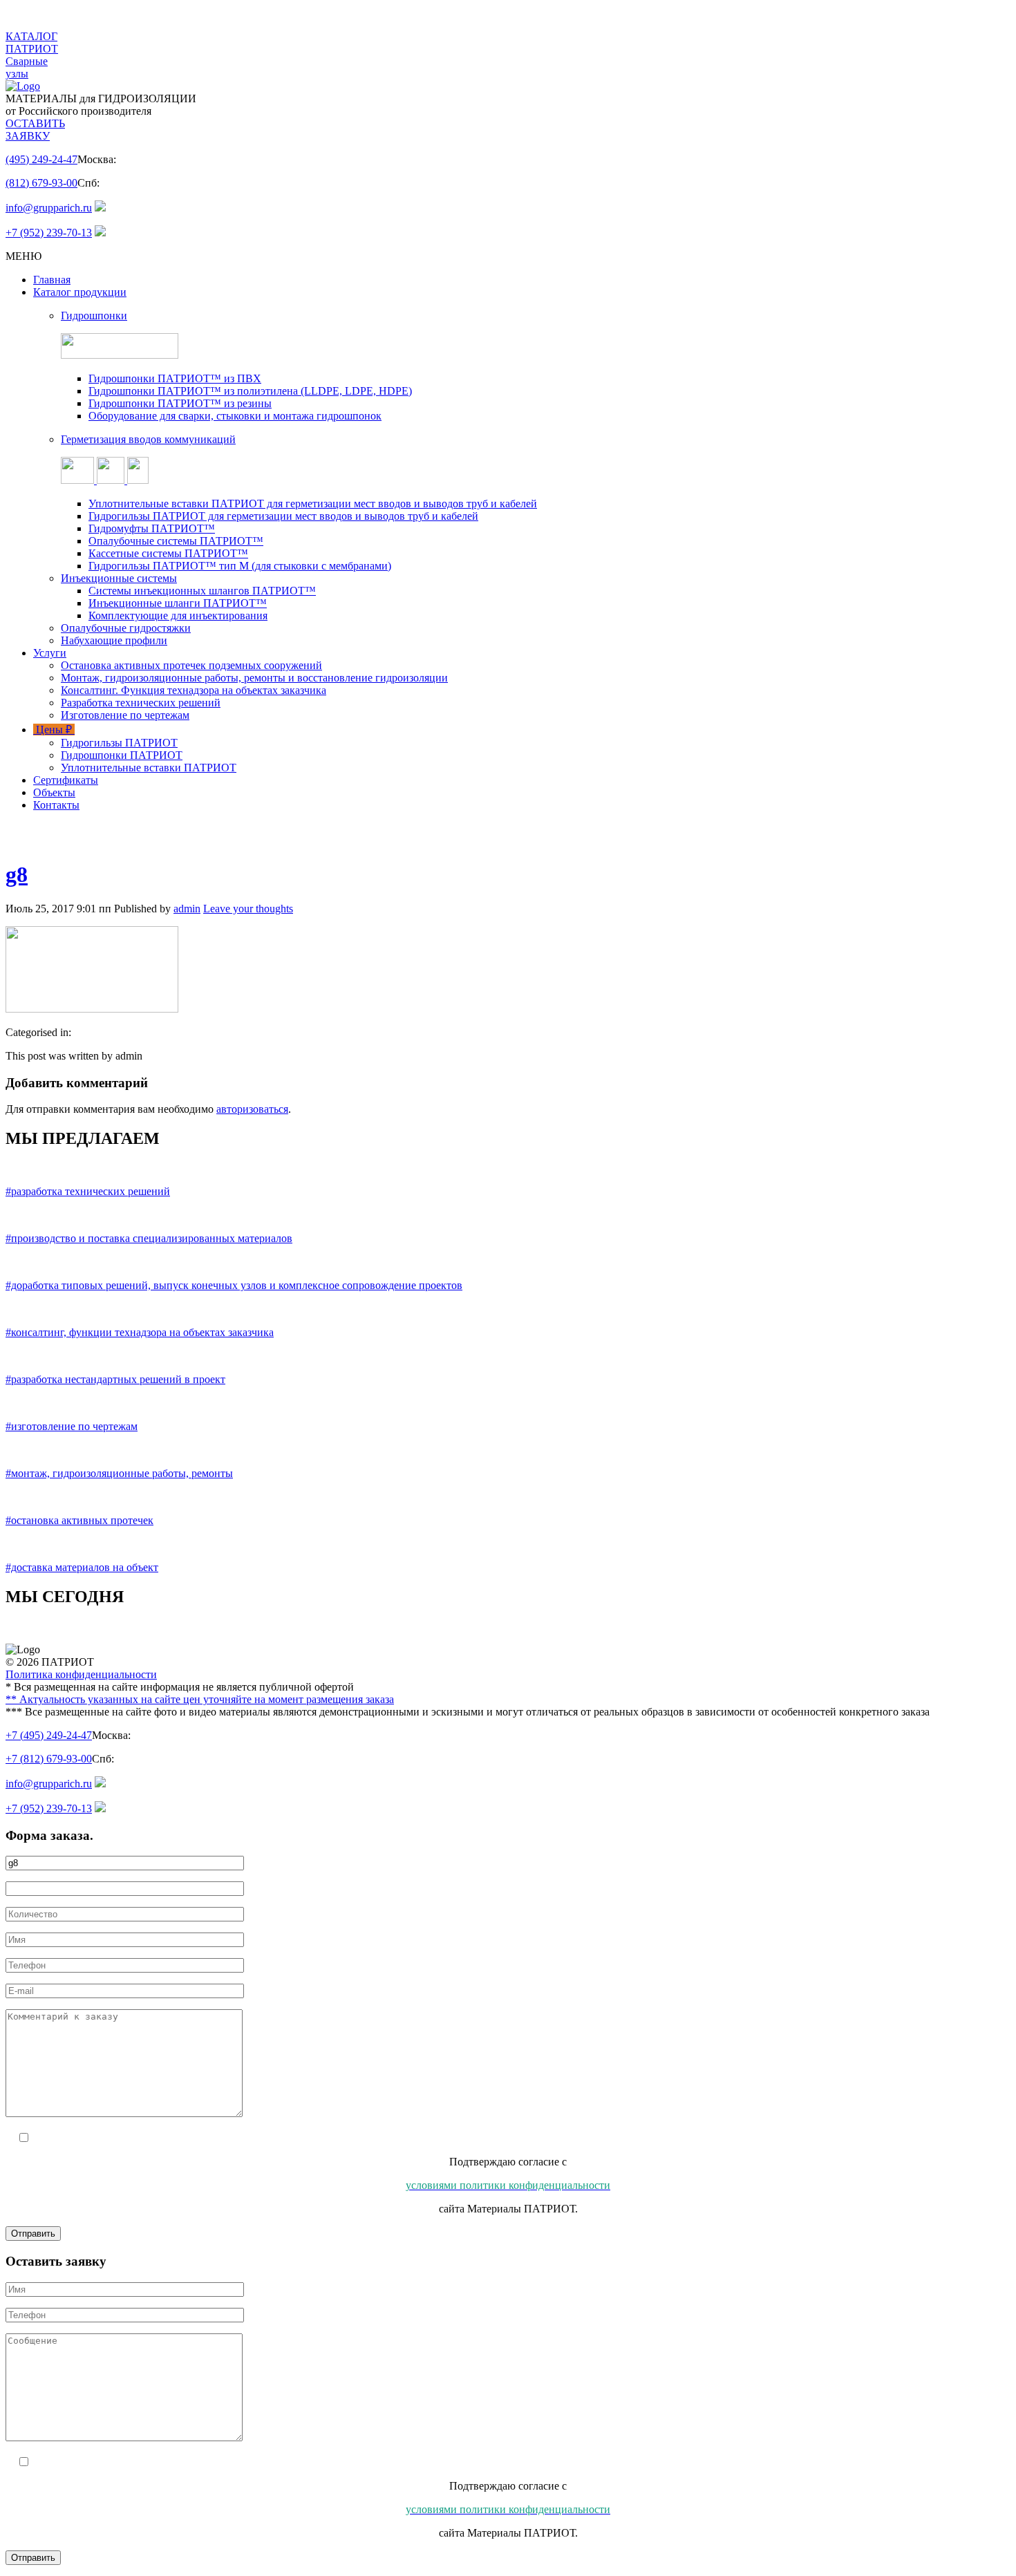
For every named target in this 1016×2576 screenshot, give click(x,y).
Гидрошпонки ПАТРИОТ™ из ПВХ (175, 378)
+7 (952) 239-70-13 (49, 233)
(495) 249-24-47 (41, 159)
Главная (52, 280)
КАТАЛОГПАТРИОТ (32, 43)
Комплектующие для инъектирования (178, 615)
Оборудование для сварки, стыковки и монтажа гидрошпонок (235, 416)
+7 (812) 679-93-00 (49, 1759)
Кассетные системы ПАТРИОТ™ (168, 553)
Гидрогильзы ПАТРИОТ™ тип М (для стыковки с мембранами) (240, 566)
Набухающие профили (114, 640)
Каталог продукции (80, 292)
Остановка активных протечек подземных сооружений (191, 665)
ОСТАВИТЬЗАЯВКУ (35, 130)
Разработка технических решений (141, 703)
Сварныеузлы (27, 67)
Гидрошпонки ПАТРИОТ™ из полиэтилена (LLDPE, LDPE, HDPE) (250, 391)
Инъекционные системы (119, 578)
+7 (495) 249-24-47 (49, 1735)
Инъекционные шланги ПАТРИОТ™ (178, 603)
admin (187, 909)
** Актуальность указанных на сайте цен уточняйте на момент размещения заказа (200, 1699)
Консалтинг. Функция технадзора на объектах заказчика (194, 690)
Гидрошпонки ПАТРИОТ (122, 755)
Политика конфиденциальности (81, 1674)
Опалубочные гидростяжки (126, 628)
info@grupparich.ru (49, 208)
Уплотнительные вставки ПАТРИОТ (149, 768)
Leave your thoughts (248, 909)
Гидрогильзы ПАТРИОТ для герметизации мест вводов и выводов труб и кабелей (283, 516)
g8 (17, 874)
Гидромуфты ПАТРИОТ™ (152, 528)
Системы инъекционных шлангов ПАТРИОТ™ (202, 591)
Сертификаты (66, 780)
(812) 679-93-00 (41, 183)
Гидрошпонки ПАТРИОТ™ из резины (180, 403)
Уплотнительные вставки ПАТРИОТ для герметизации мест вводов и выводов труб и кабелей (313, 504)
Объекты (54, 792)
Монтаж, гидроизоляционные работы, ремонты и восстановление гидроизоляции (254, 678)
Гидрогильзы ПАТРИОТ (119, 743)
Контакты (56, 805)
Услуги (50, 653)
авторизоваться (252, 1109)
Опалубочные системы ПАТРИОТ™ (176, 541)
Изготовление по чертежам (125, 715)
